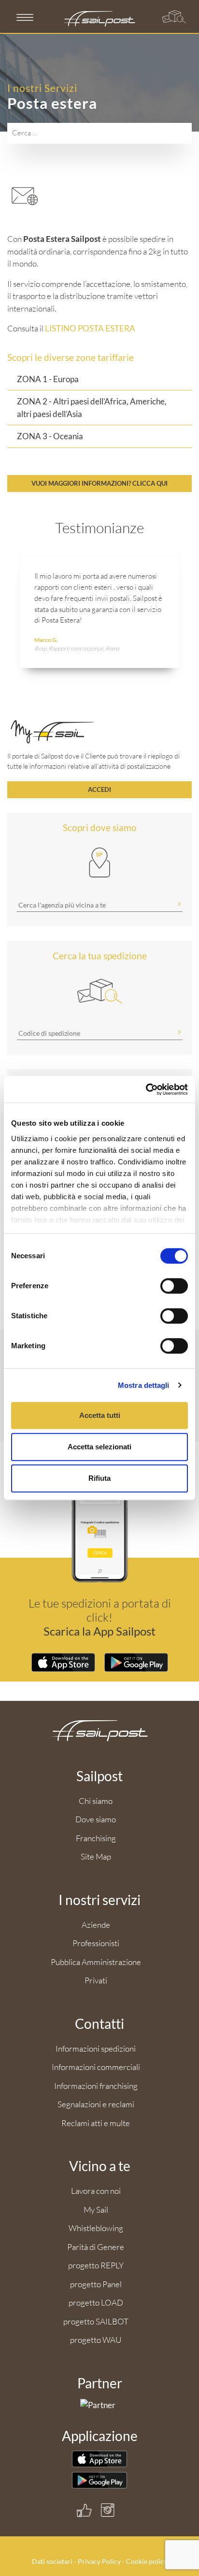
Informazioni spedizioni (96, 2048)
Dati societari (52, 2561)
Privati (96, 1980)
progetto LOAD (96, 2302)
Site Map (96, 1856)
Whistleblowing (96, 2228)
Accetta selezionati (99, 1447)
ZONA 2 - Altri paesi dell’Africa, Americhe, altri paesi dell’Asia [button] (92, 408)
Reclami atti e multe (96, 2123)
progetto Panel (96, 2284)
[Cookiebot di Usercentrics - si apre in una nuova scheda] (146, 1089)
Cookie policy (147, 2561)
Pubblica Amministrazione (96, 1962)
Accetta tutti (100, 1415)
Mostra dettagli (144, 1385)
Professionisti (96, 1943)
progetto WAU (96, 2340)
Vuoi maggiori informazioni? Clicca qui (99, 483)
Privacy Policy (99, 2561)
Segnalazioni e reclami (96, 2104)
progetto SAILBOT (96, 2321)
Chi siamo (96, 1801)
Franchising (96, 1838)
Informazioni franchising (96, 2086)
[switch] (174, 1286)
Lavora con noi (96, 2191)
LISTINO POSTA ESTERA (90, 328)
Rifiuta (99, 1478)
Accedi (99, 789)
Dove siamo (96, 1819)
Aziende (96, 1925)
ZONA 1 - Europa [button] (48, 379)
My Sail (96, 2210)
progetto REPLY (96, 2265)
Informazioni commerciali (96, 2067)
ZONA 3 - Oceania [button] (50, 436)
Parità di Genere (96, 2247)
